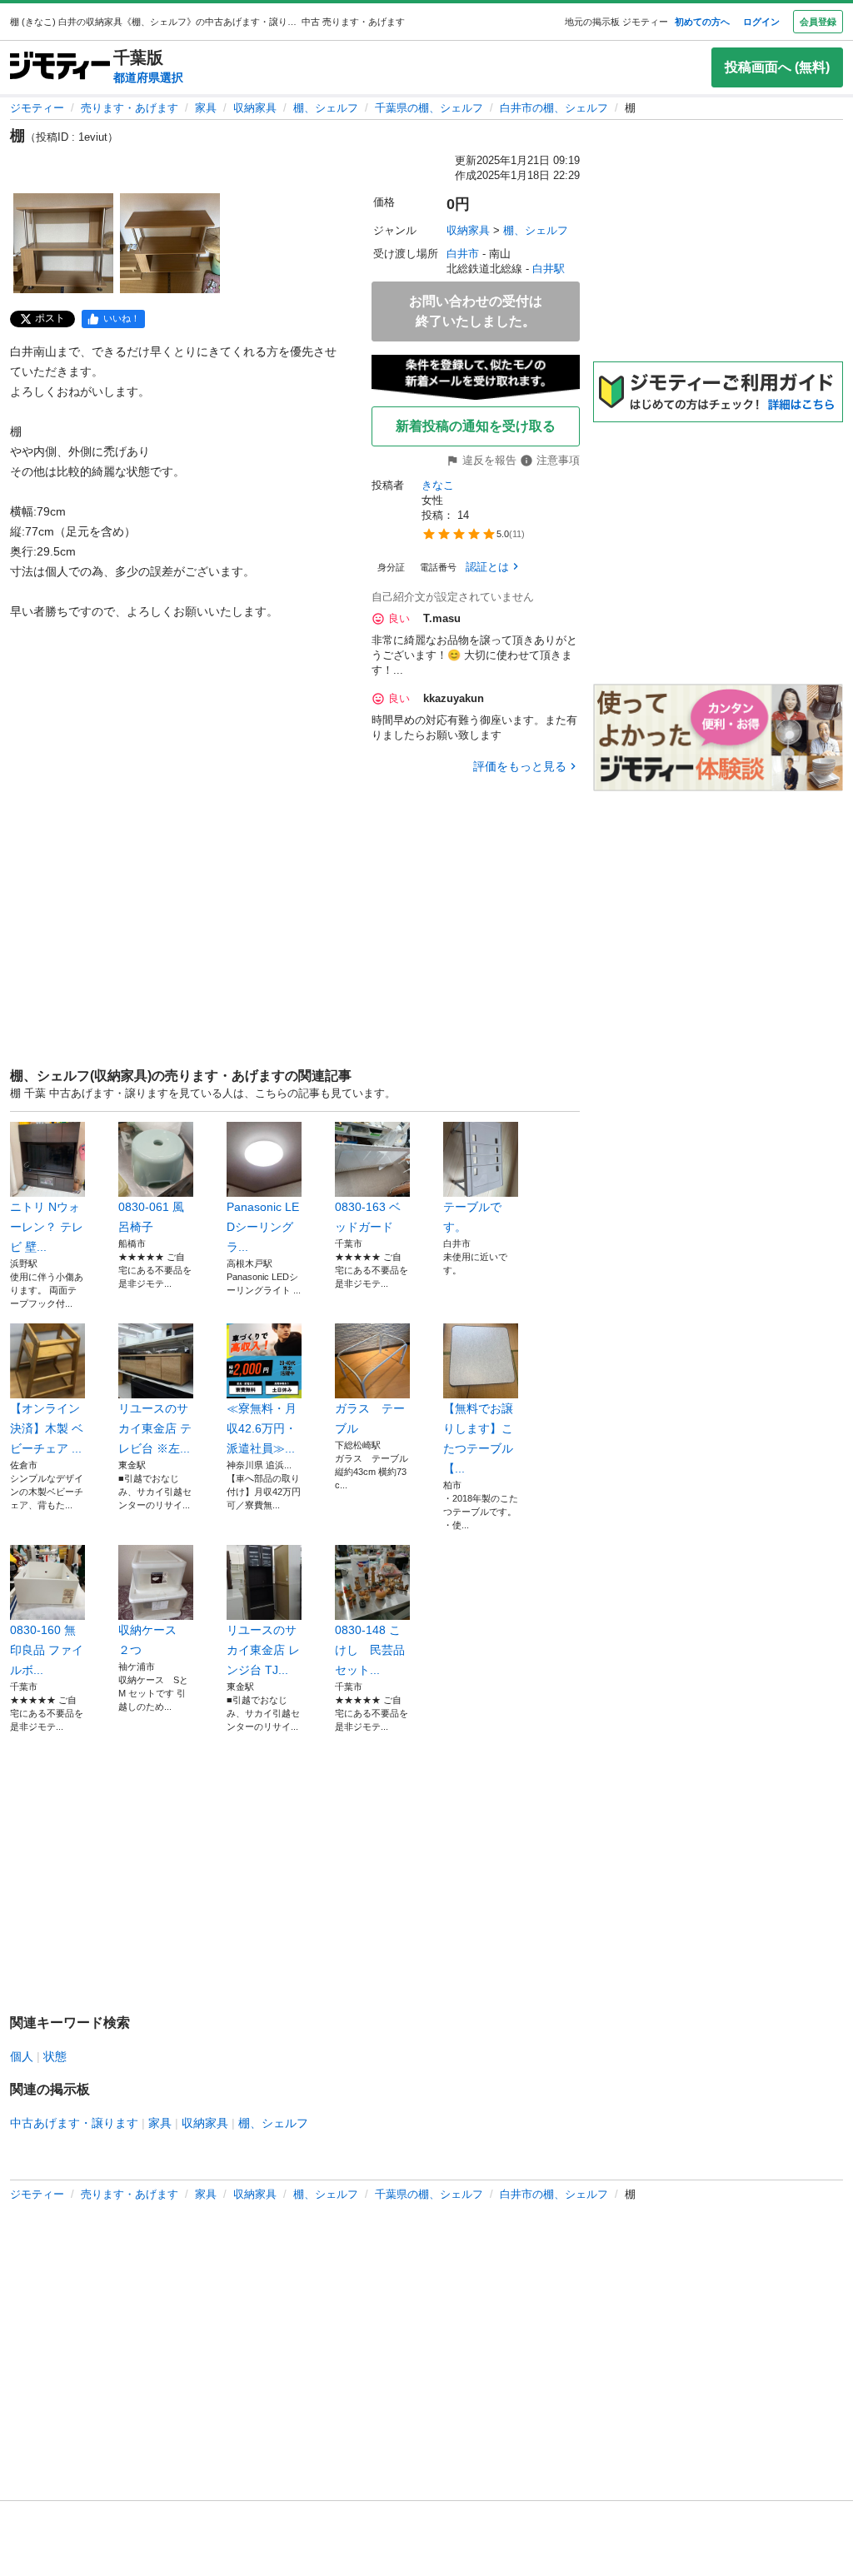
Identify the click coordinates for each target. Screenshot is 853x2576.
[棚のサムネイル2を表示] (170, 243)
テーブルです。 (472, 1217)
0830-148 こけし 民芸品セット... (370, 1650)
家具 (206, 108)
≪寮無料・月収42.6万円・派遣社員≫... (262, 1428)
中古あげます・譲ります (74, 2123)
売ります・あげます (130, 108)
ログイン (761, 22)
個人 (22, 2056)
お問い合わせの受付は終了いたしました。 (476, 311)
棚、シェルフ (326, 108)
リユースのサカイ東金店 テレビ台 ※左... (155, 1428)
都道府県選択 (148, 77)
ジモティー (37, 108)
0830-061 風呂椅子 (151, 1217)
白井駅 (549, 269)
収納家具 (255, 108)
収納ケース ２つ (153, 1640)
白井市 (463, 254)
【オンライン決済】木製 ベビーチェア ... (47, 1428)
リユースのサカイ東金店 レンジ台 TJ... (263, 1650)
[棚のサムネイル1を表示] (63, 243)
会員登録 (818, 22)
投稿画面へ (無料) (777, 67)
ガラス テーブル (370, 1418)
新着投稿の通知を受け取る (476, 426)
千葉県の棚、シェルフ (429, 108)
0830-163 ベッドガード (368, 1217)
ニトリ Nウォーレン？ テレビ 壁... (47, 1227)
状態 (55, 2056)
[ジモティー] (60, 67)
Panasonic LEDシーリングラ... (263, 1227)
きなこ (438, 485)
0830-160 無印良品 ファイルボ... (47, 1650)
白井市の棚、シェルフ (554, 108)
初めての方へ (702, 22)
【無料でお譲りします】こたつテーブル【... (478, 1438)
